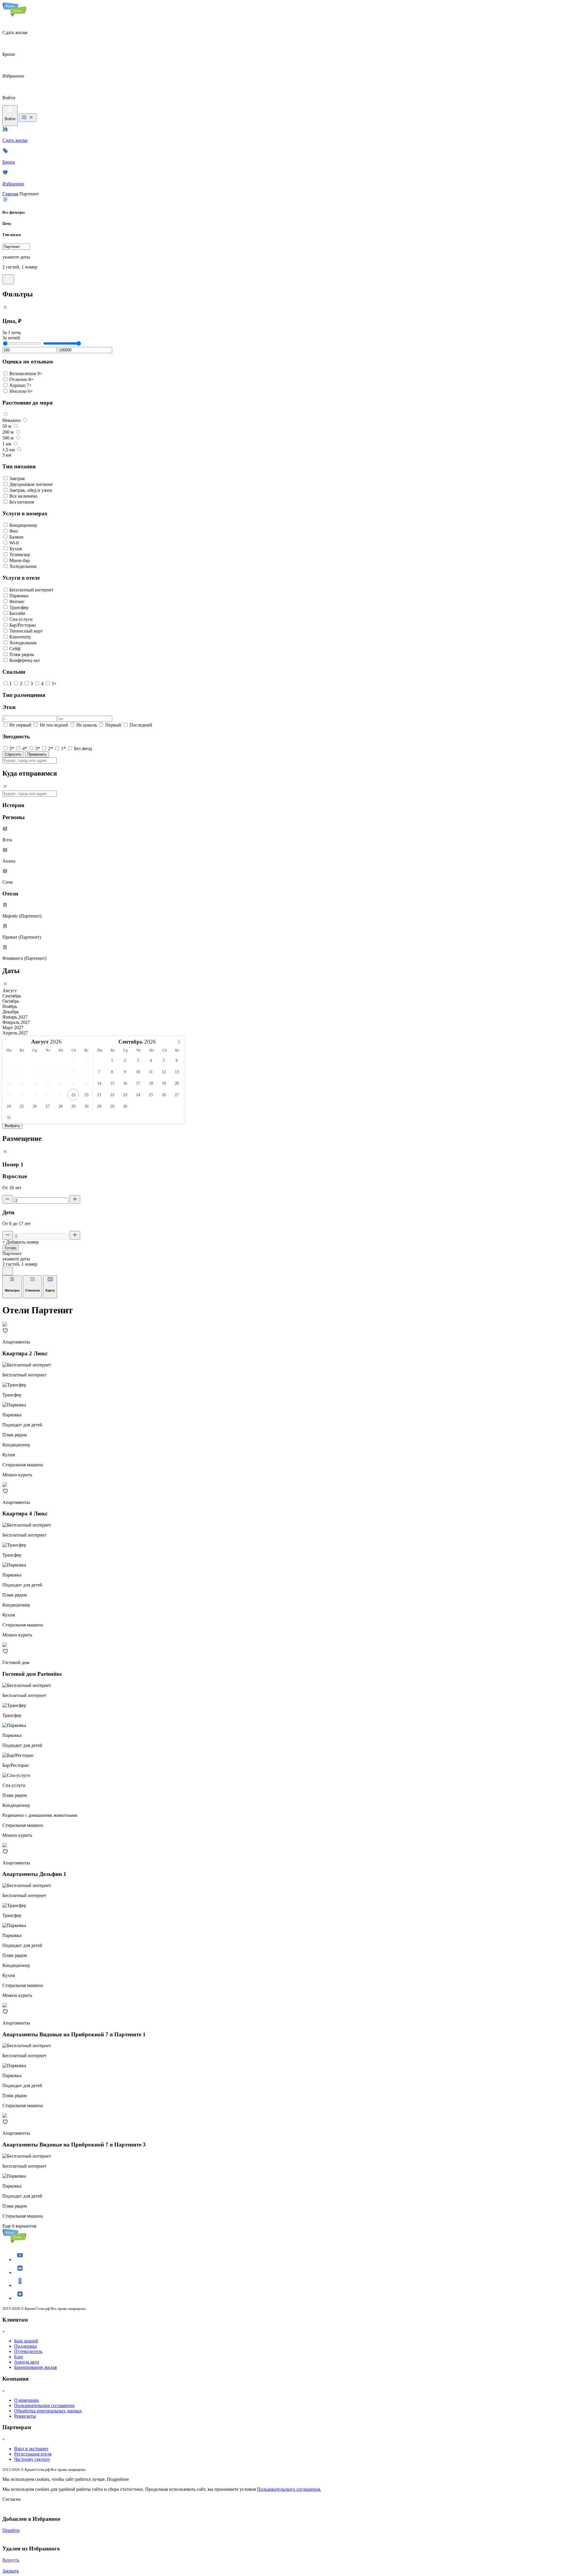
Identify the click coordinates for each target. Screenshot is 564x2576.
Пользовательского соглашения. (289, 2489)
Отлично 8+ (21, 379)
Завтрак (17, 478)
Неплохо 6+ (21, 391)
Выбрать (12, 1126)
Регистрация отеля (33, 2454)
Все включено (23, 496)
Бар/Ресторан (23, 625)
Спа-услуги (21, 619)
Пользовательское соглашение (44, 2405)
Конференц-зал (25, 660)
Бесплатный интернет (31, 590)
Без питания (22, 502)
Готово (11, 1248)
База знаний (26, 2341)
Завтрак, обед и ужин (31, 490)
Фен (14, 531)
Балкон (16, 537)
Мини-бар (20, 560)
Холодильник (23, 566)
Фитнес (17, 602)
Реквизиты (25, 2416)
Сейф (15, 649)
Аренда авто (27, 2362)
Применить (37, 754)
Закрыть (11, 2571)
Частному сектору (32, 2459)
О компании (26, 2400)
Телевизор (20, 555)
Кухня (16, 549)
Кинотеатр (20, 637)
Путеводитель (28, 2351)
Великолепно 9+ (26, 374)
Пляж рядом (22, 654)
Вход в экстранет (31, 2449)
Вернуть (11, 2560)
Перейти (11, 2530)
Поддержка (25, 2346)
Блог (19, 2357)
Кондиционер (23, 525)
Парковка (19, 596)
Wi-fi (14, 543)
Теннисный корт (26, 631)
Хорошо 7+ (21, 385)
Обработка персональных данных (48, 2411)
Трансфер (19, 607)
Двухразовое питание (31, 484)
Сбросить (13, 754)
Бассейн (17, 613)
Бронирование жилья (35, 2367)
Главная (10, 194)
